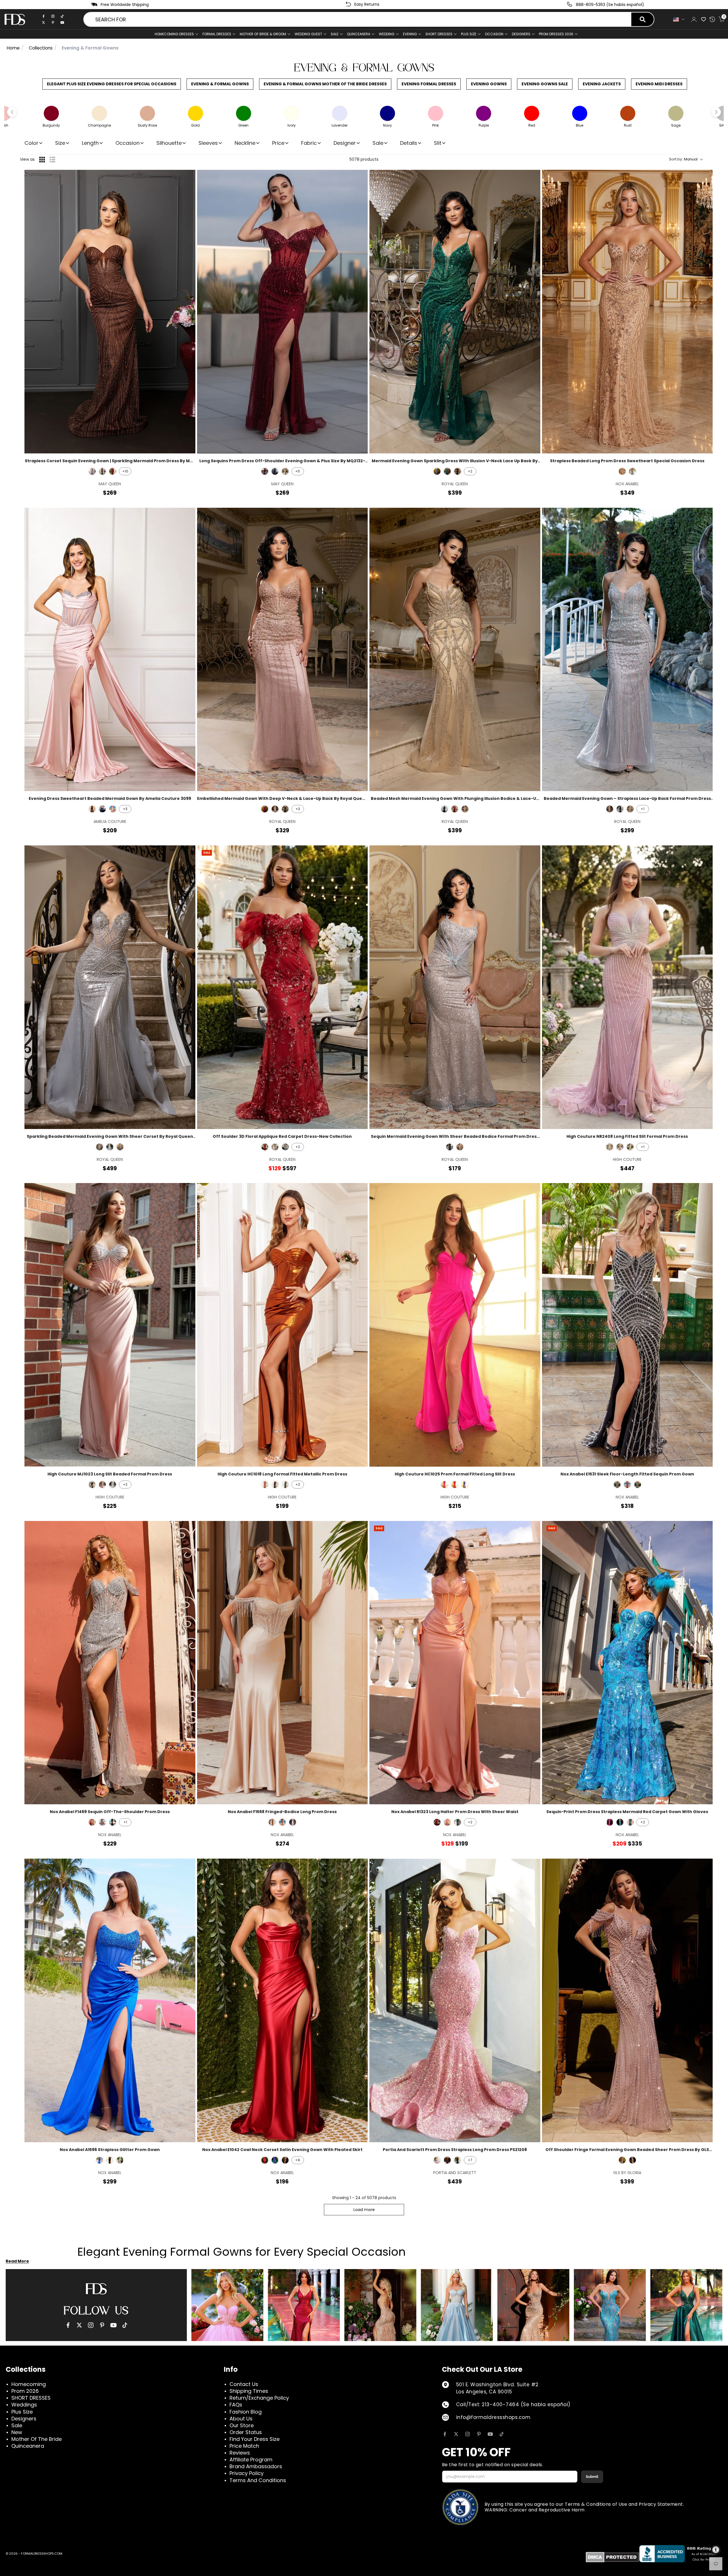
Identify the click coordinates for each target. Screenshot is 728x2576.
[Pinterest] (53, 22)
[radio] (42, 160)
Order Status (246, 2432)
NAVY (102, 809)
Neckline (245, 143)
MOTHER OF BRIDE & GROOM (263, 34)
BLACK (275, 471)
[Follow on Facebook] (445, 2434)
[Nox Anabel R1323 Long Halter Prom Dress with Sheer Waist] (455, 1663)
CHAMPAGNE (285, 471)
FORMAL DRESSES (217, 34)
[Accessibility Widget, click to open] (716, 2550)
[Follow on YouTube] (490, 2434)
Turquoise (620, 1822)
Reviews (240, 2453)
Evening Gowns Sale (545, 84)
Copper (265, 1485)
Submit (592, 2477)
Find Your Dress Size (255, 2439)
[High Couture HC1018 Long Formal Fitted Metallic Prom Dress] (283, 1325)
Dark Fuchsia (627, 1485)
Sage (630, 1147)
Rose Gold (622, 471)
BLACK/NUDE (458, 471)
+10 (125, 471)
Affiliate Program (251, 2460)
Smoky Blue (102, 1822)
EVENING (410, 34)
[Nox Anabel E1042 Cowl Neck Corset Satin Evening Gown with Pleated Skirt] (283, 2000)
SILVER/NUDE (460, 1147)
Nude (610, 1147)
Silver (632, 471)
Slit (438, 143)
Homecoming (29, 2384)
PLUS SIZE (469, 34)
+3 (125, 809)
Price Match (244, 2446)
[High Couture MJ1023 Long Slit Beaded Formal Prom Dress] (110, 1325)
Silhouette (169, 143)
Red (455, 1485)
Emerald (285, 1485)
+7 (470, 2160)
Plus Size (22, 2412)
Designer (345, 143)
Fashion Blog (246, 2412)
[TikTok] (62, 16)
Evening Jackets (602, 84)
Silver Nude (92, 1822)
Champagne (272, 1822)
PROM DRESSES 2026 (556, 34)
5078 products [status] (364, 159)
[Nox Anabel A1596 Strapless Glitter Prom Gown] (110, 2000)
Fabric (309, 143)
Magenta (444, 1485)
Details (409, 143)
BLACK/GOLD (102, 471)
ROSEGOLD (92, 471)
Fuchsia (610, 1822)
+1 (643, 809)
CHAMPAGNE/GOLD (465, 809)
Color (31, 143)
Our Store (242, 2425)
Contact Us (244, 2384)
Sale (335, 34)
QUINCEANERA (359, 34)
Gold (120, 2160)
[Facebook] (44, 16)
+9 (298, 2160)
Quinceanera (28, 2446)
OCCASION (494, 34)
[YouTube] (113, 2325)
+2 (470, 471)
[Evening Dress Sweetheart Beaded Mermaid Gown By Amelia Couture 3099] (110, 650)
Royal (465, 1485)
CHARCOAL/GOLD (275, 1147)
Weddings (24, 2405)
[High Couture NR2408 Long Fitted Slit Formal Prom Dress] (627, 987)
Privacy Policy (247, 2473)
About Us (241, 2419)
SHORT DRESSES (439, 34)
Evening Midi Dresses (659, 84)
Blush (437, 2160)
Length (90, 143)
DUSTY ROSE (113, 809)
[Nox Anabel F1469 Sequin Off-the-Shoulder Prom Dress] (110, 1663)
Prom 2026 (25, 2391)
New (17, 2432)
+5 (298, 471)
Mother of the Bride (37, 2439)
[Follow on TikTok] (502, 2434)
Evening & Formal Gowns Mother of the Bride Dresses (325, 84)
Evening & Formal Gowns (220, 84)
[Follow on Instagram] (468, 2434)
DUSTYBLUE (437, 471)
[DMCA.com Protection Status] (612, 2557)
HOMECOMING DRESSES (174, 34)
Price (278, 143)
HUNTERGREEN (447, 471)
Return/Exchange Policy (259, 2398)
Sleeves (208, 143)
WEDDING (387, 34)
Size (60, 143)
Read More (17, 2261)
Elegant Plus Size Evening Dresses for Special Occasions (112, 84)
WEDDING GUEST (308, 34)
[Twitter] (44, 22)
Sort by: (683, 159)
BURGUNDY (113, 471)
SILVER (100, 1147)
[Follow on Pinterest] (479, 2434)
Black (92, 1485)
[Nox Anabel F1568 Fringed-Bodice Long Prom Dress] (283, 1663)
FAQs (236, 2405)
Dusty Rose (632, 2160)
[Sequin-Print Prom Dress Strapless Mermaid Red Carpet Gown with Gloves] (627, 1663)
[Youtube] (62, 22)
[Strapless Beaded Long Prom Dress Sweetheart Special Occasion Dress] (627, 312)
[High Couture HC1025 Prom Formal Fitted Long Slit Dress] (455, 1325)
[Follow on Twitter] (456, 2434)
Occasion (128, 143)
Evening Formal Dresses (429, 84)
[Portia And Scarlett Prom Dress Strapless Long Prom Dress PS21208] (455, 2000)
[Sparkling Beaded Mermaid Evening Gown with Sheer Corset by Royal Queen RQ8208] (110, 987)
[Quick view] (187, 178)
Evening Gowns (489, 84)
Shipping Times (249, 2391)
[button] (12, 112)
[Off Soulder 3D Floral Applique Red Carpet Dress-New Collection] (283, 987)
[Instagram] (53, 16)
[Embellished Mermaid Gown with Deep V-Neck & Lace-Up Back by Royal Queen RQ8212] (283, 650)
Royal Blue (100, 2160)
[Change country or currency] (679, 19)
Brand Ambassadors (256, 2466)
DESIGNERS (521, 34)
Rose (282, 1822)
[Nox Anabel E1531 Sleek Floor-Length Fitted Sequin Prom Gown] (627, 1325)
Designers (24, 2419)
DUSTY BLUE (285, 1147)
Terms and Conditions (258, 2480)
